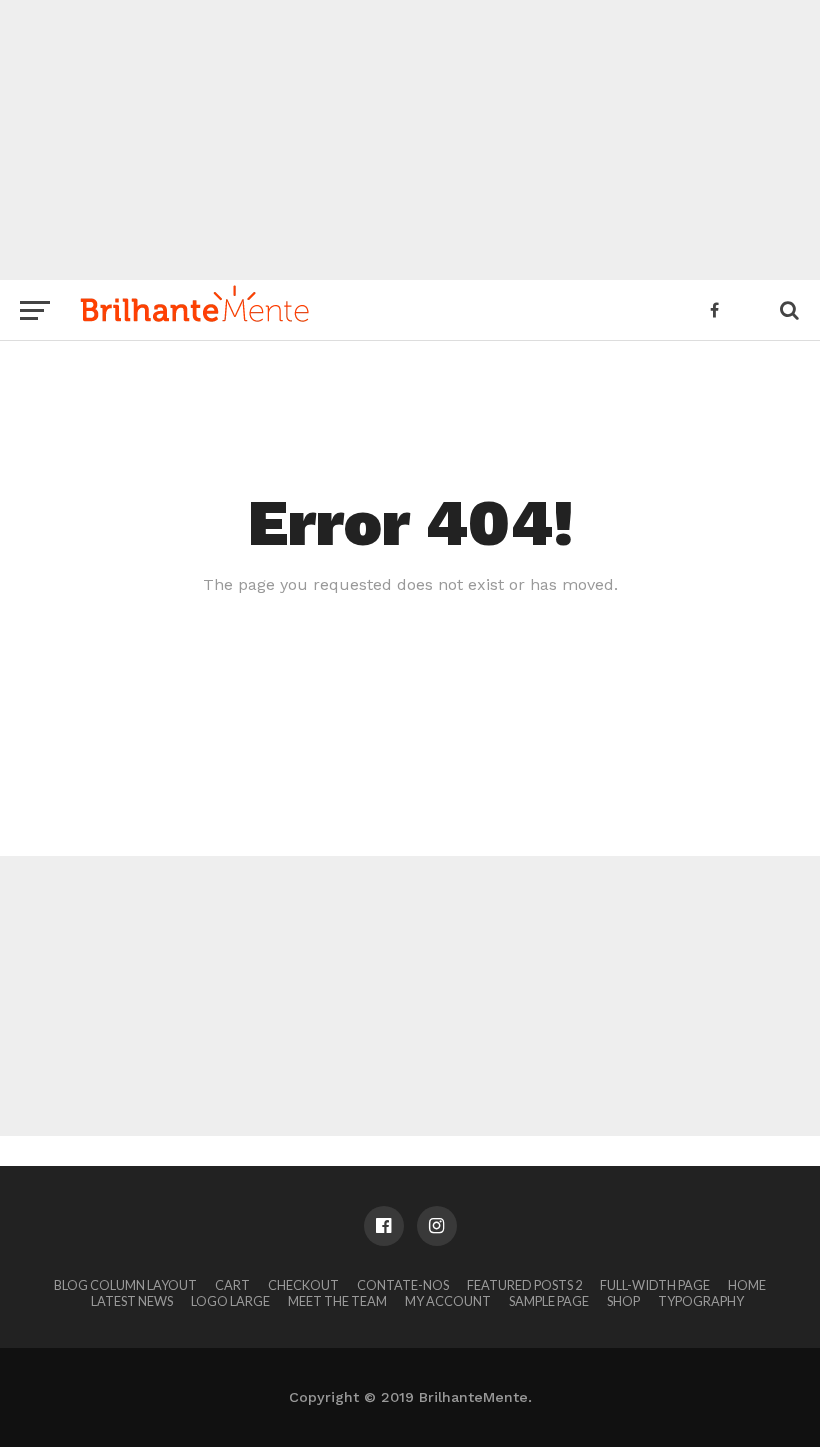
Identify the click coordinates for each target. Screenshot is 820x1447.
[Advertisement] (410, 140)
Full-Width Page (655, 1285)
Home (747, 1285)
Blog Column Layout (125, 1285)
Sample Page (549, 1301)
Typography (701, 1301)
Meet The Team (337, 1301)
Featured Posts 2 (524, 1285)
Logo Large (230, 1301)
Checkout (303, 1285)
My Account (448, 1301)
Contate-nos (403, 1285)
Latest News (132, 1301)
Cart (232, 1285)
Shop (623, 1301)
